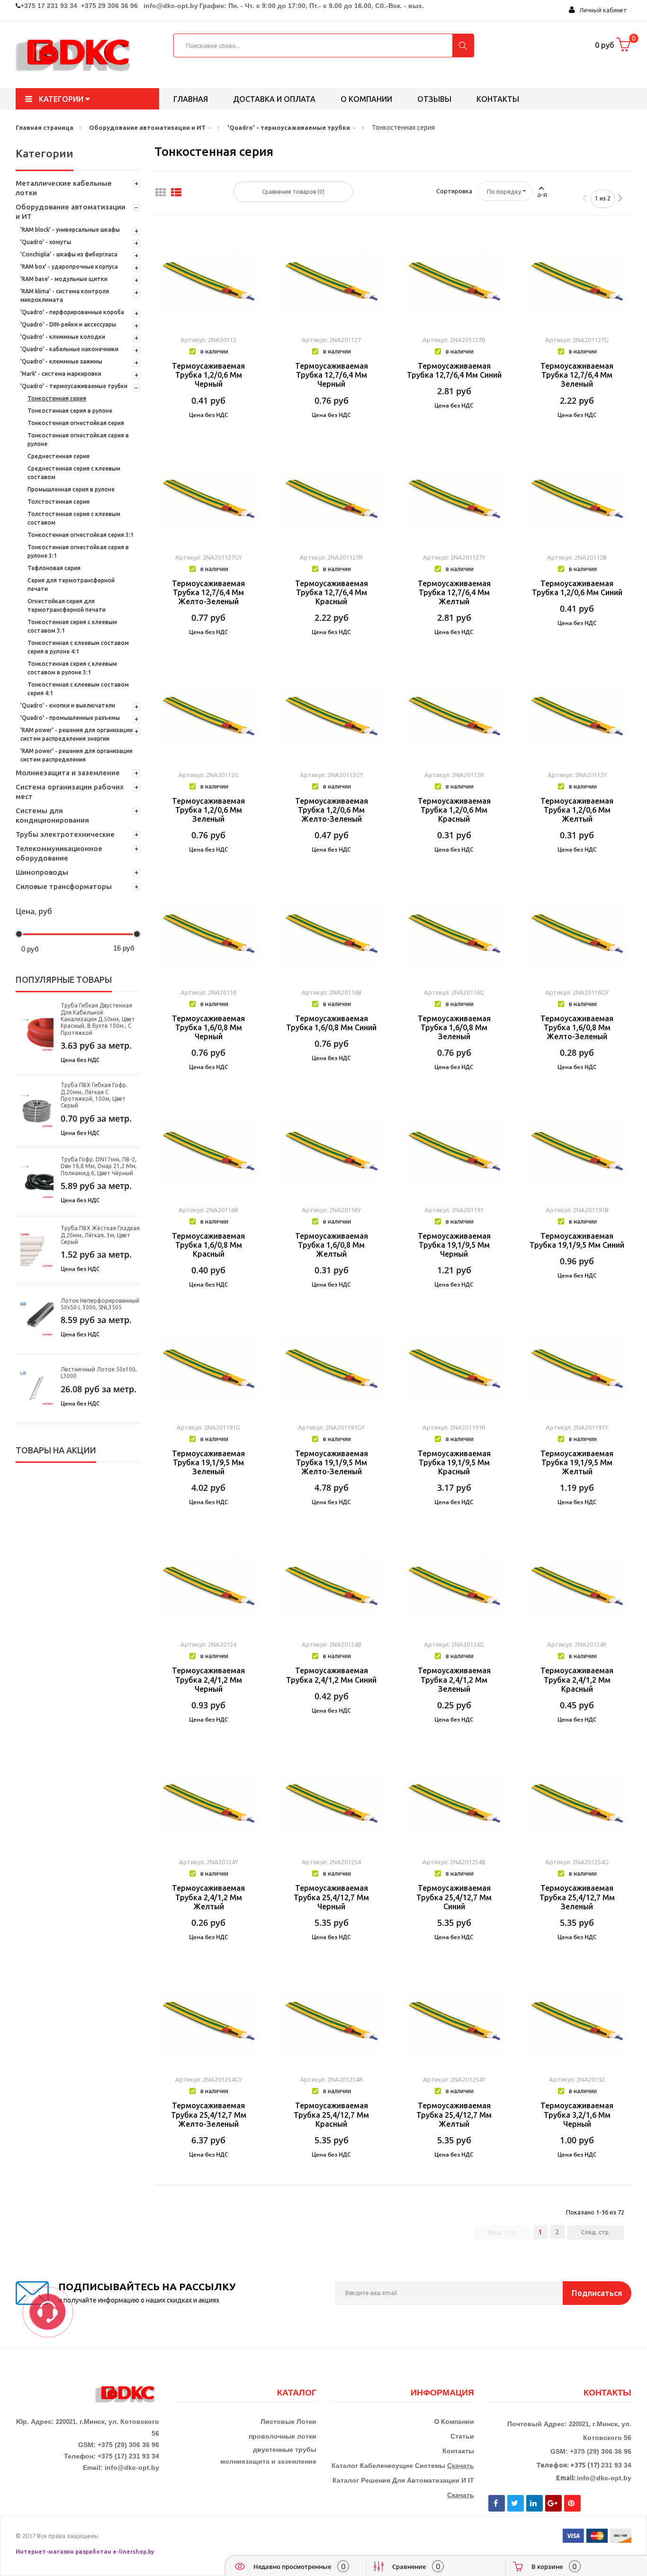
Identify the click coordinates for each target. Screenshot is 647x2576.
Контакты (498, 99)
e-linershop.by (134, 2552)
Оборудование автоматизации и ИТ (71, 212)
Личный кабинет (601, 10)
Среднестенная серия (58, 456)
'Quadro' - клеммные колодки (63, 337)
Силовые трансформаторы (64, 886)
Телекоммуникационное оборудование (59, 853)
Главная (191, 99)
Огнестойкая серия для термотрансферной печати (67, 605)
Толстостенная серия (58, 502)
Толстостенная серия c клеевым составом (74, 518)
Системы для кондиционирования (52, 815)
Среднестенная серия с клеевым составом (74, 473)
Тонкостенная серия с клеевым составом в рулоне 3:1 (72, 668)
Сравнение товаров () (293, 192)
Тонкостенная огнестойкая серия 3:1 (81, 535)
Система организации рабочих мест (70, 792)
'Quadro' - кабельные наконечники (69, 349)
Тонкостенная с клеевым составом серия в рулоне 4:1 (78, 647)
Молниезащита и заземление (68, 773)
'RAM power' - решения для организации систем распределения (76, 755)
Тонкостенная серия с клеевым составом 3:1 (72, 626)
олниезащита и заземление (271, 2461)
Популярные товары (64, 980)
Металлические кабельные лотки (64, 188)
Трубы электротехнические (65, 834)
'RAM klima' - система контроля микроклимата (65, 295)
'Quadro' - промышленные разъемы (70, 718)
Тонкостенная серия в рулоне (70, 411)
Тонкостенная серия (57, 398)
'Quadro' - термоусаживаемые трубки (74, 386)
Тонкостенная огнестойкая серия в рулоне (78, 440)
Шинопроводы (42, 872)
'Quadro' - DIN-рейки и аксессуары (68, 324)
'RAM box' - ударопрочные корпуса (69, 267)
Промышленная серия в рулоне (71, 489)
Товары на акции (56, 1450)
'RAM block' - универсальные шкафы (70, 230)
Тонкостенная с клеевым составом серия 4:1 (78, 689)
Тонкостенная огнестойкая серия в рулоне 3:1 (78, 551)
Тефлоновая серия (54, 568)
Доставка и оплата (274, 99)
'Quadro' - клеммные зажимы (61, 361)
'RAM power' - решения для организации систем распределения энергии (76, 734)
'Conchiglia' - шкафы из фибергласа (69, 254)
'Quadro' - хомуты (46, 242)
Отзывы (434, 99)
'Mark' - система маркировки (61, 374)
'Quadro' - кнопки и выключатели (68, 705)
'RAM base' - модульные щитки (64, 279)
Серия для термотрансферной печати (71, 585)
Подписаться (597, 2293)
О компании (366, 99)
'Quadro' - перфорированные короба (72, 312)
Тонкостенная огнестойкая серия (76, 423)
